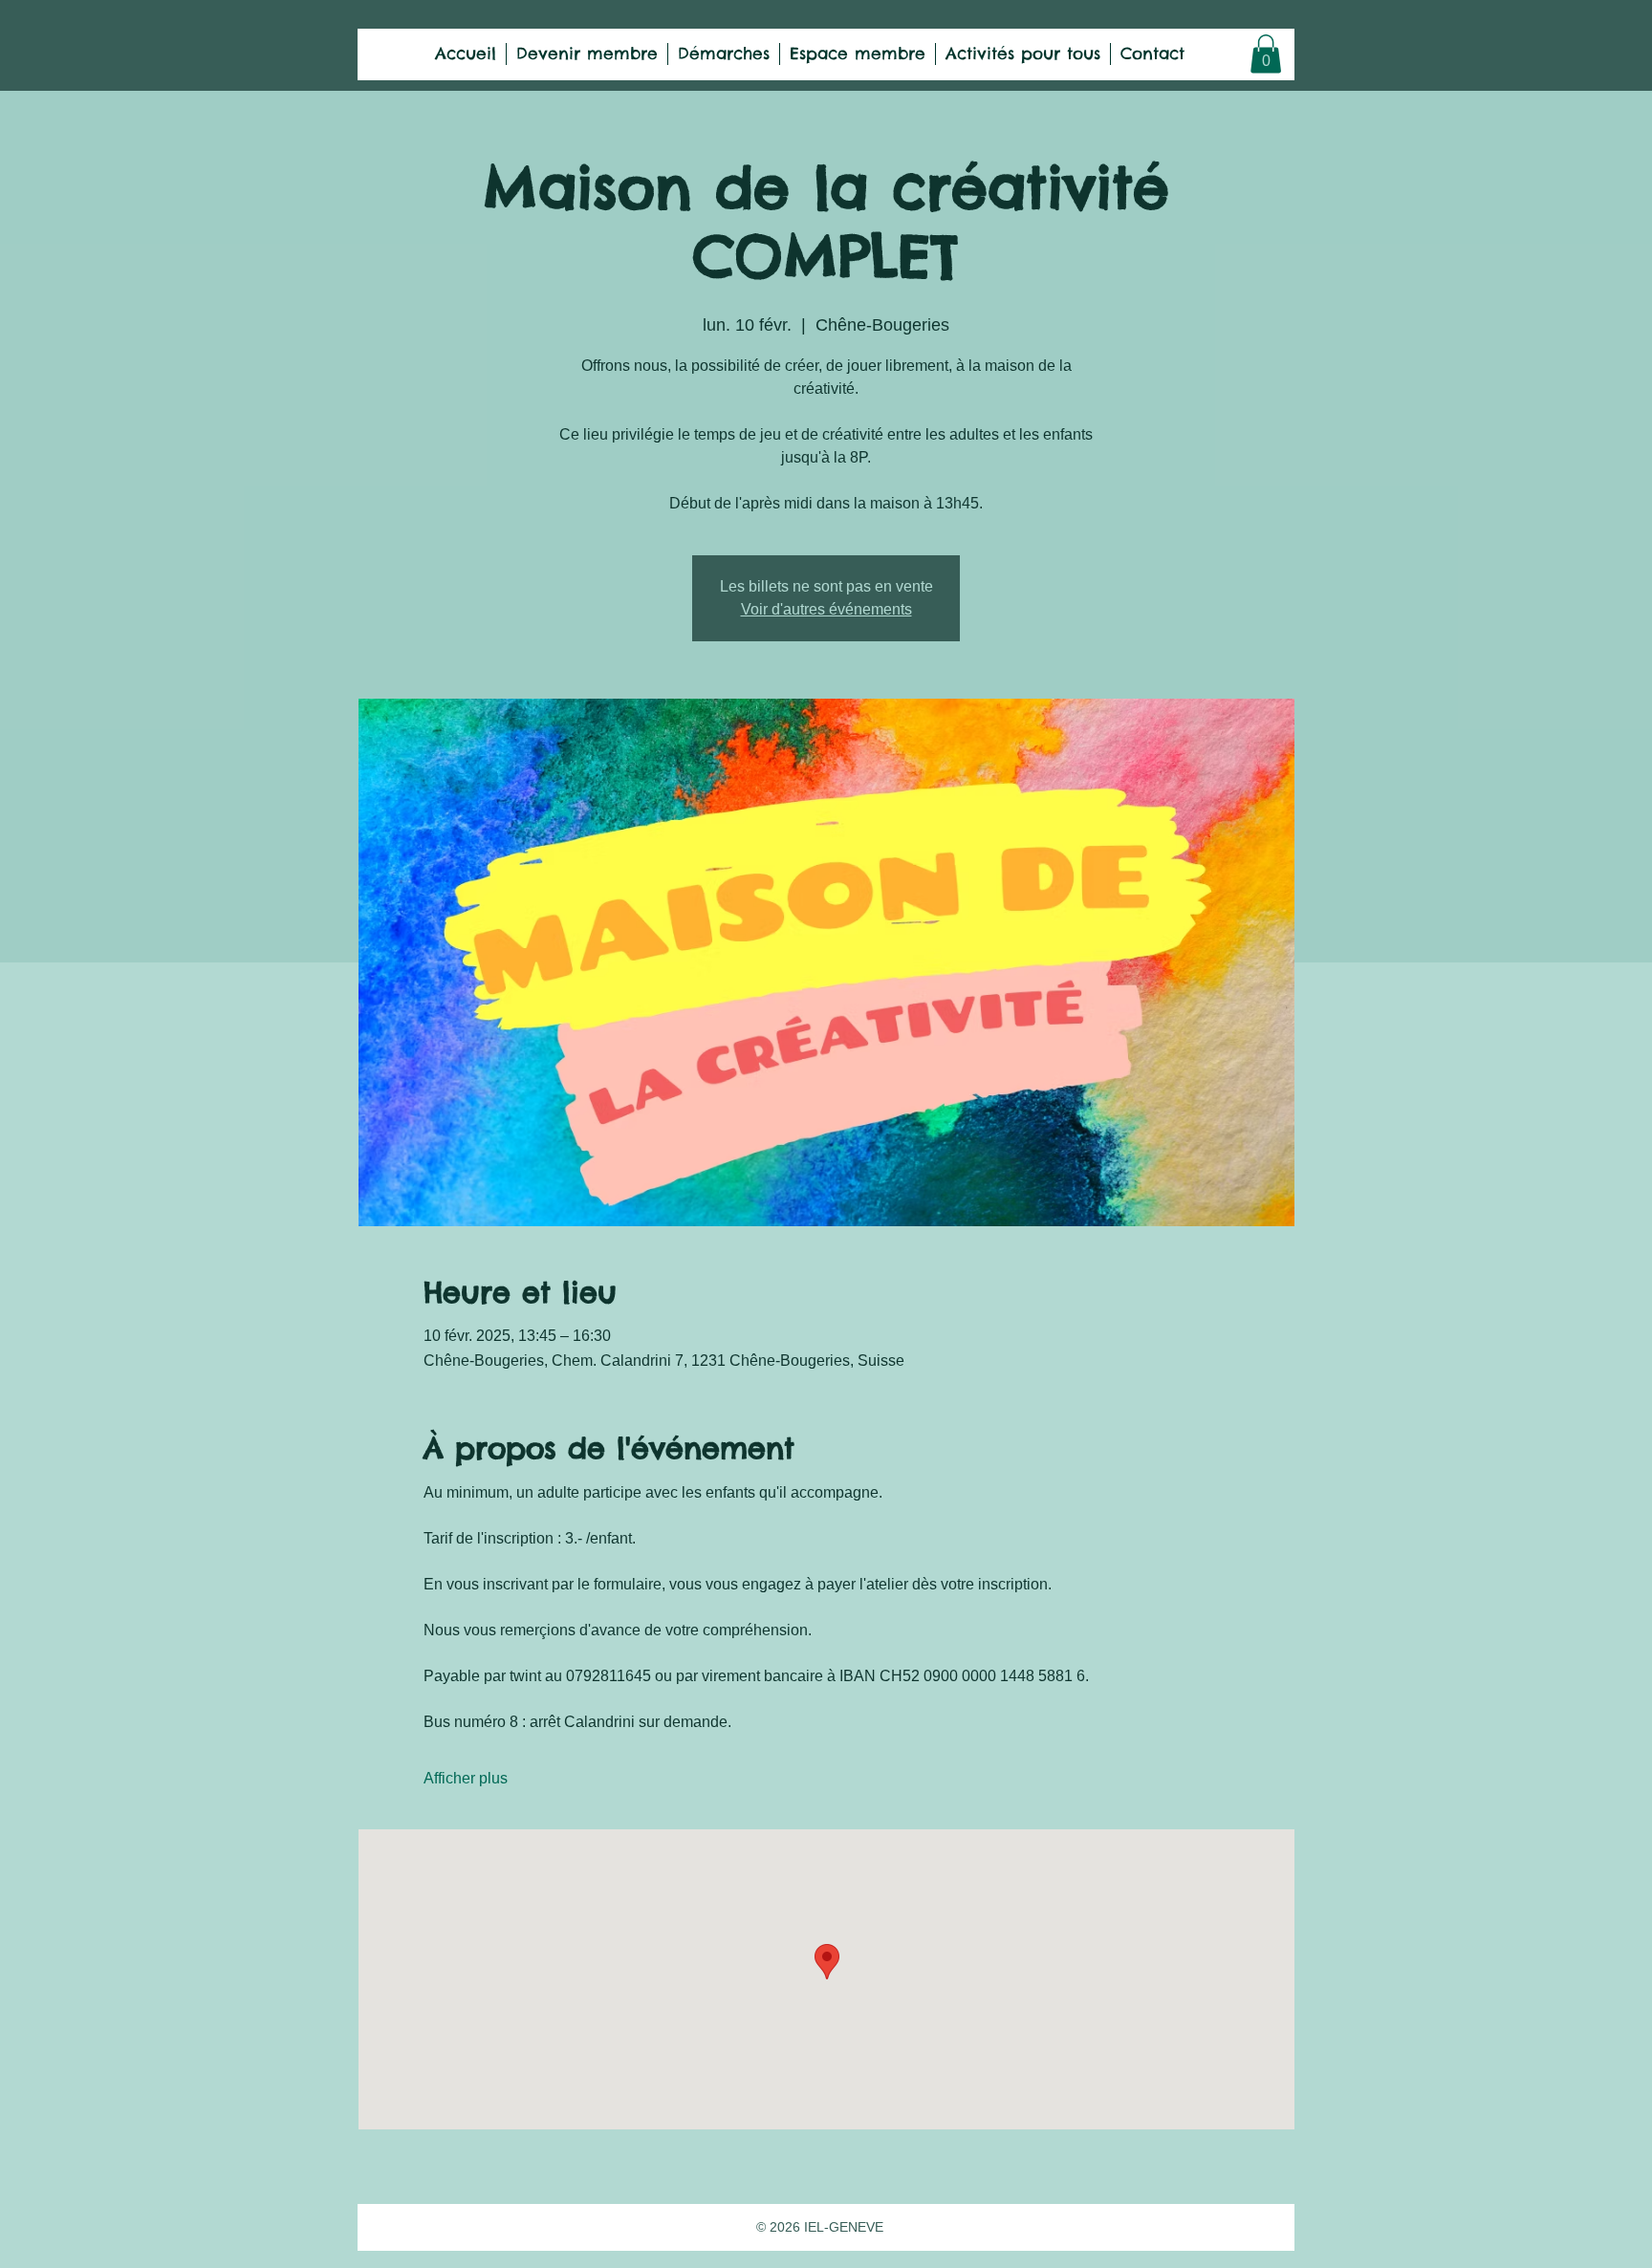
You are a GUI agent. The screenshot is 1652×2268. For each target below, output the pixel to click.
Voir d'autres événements (826, 609)
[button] (1266, 54)
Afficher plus (466, 1778)
